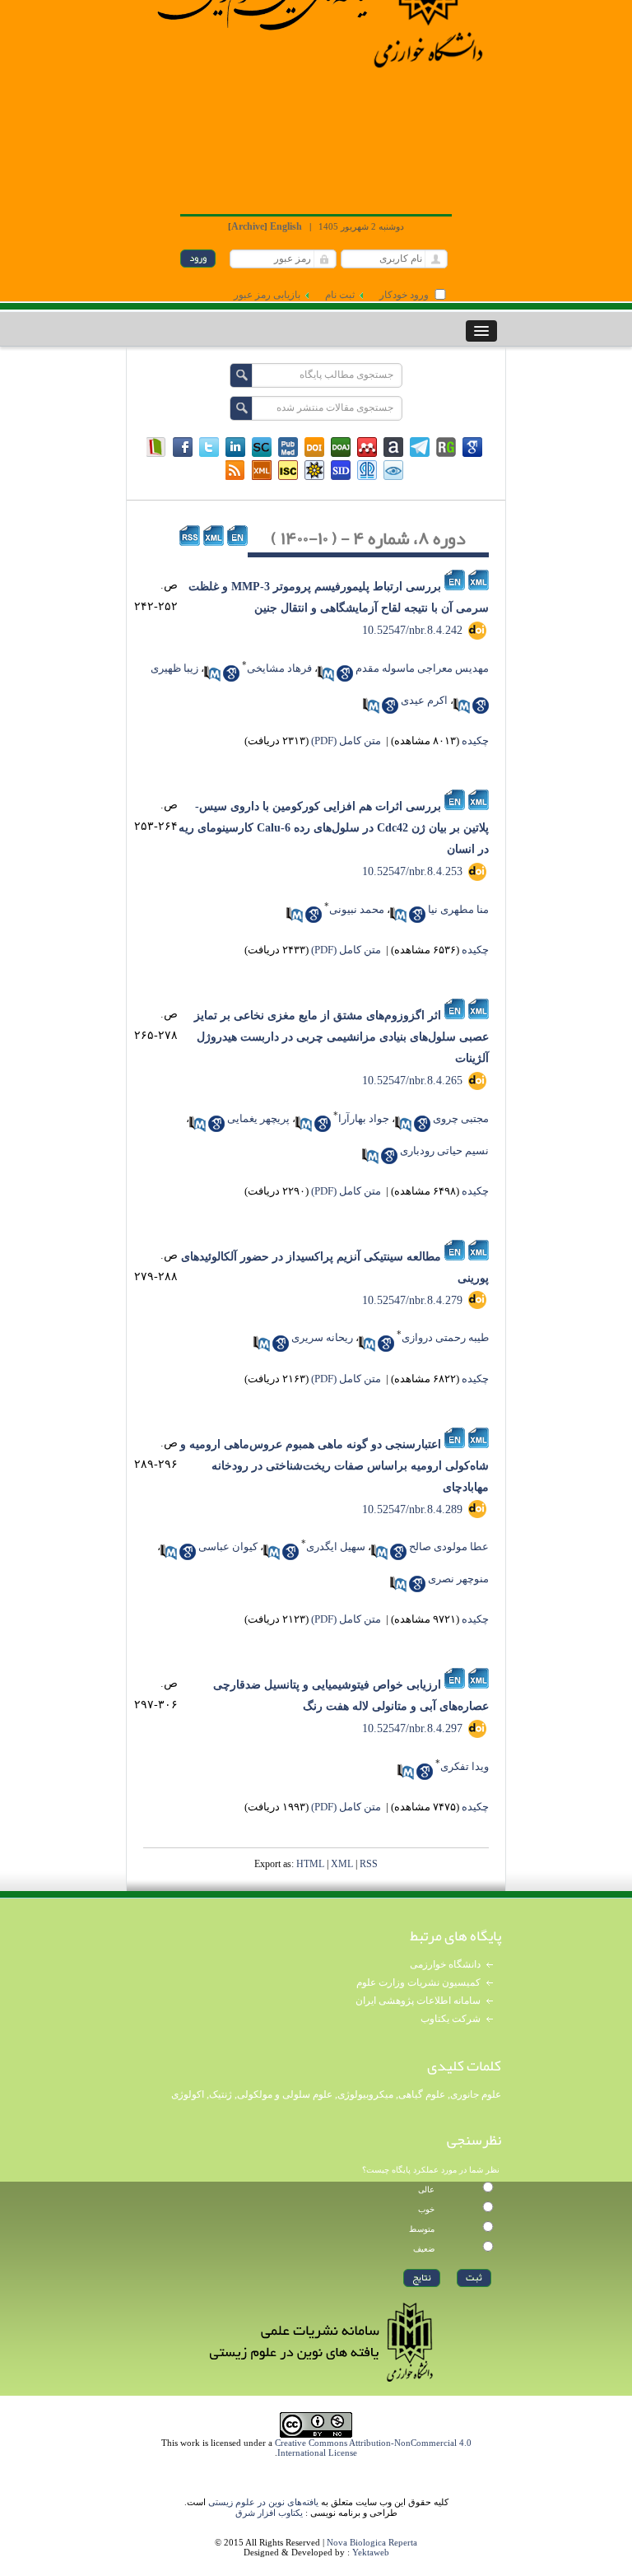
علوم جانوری (476, 2094)
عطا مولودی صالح (449, 1547)
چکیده (475, 741)
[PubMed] (288, 447)
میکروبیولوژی (365, 2094)
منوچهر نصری (458, 1579)
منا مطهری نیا (458, 909)
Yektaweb (371, 2552)
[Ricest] (314, 470)
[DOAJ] (341, 447)
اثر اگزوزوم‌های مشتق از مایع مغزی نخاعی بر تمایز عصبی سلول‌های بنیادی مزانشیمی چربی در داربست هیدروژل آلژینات (342, 1037)
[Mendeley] (367, 447)
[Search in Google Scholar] (345, 673)
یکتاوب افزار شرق (269, 2513)
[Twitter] (209, 447)
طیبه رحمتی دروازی (445, 1337)
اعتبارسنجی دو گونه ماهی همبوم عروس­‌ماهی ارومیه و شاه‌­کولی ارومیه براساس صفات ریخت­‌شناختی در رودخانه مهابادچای (335, 1466)
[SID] (341, 470)
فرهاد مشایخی (279, 668)
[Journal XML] (262, 470)
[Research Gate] (446, 447)
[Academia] (393, 447)
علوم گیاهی (422, 2094)
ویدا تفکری (465, 1766)
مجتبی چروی (461, 1118)
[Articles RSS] (235, 470)
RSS (369, 1864)
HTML (310, 1864)
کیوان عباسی (228, 1547)
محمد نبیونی (357, 909)
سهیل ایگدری (336, 1547)
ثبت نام (340, 295)
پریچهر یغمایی (258, 1118)
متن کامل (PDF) (346, 741)
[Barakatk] (367, 470)
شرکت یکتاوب (451, 2019)
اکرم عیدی (424, 700)
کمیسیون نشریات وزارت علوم (418, 1982)
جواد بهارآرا (364, 1118)
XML (342, 1864)
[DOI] (314, 447)
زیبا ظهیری (174, 668)
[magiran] (156, 447)
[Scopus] (262, 447)
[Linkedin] (235, 447)
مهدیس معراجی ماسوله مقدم (422, 668)
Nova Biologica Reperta (372, 2542)
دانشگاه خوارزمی (445, 1964)
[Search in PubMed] (326, 673)
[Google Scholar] (472, 447)
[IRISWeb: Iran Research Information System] (393, 470)
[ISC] (288, 470)
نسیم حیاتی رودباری (444, 1151)
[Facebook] (183, 447)
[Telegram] (420, 447)
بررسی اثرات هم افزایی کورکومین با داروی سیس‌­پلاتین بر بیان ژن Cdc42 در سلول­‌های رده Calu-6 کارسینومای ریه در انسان (334, 828)
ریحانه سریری (322, 1337)
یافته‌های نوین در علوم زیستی (263, 2502)
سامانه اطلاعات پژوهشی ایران (418, 2001)
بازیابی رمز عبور (267, 295)
